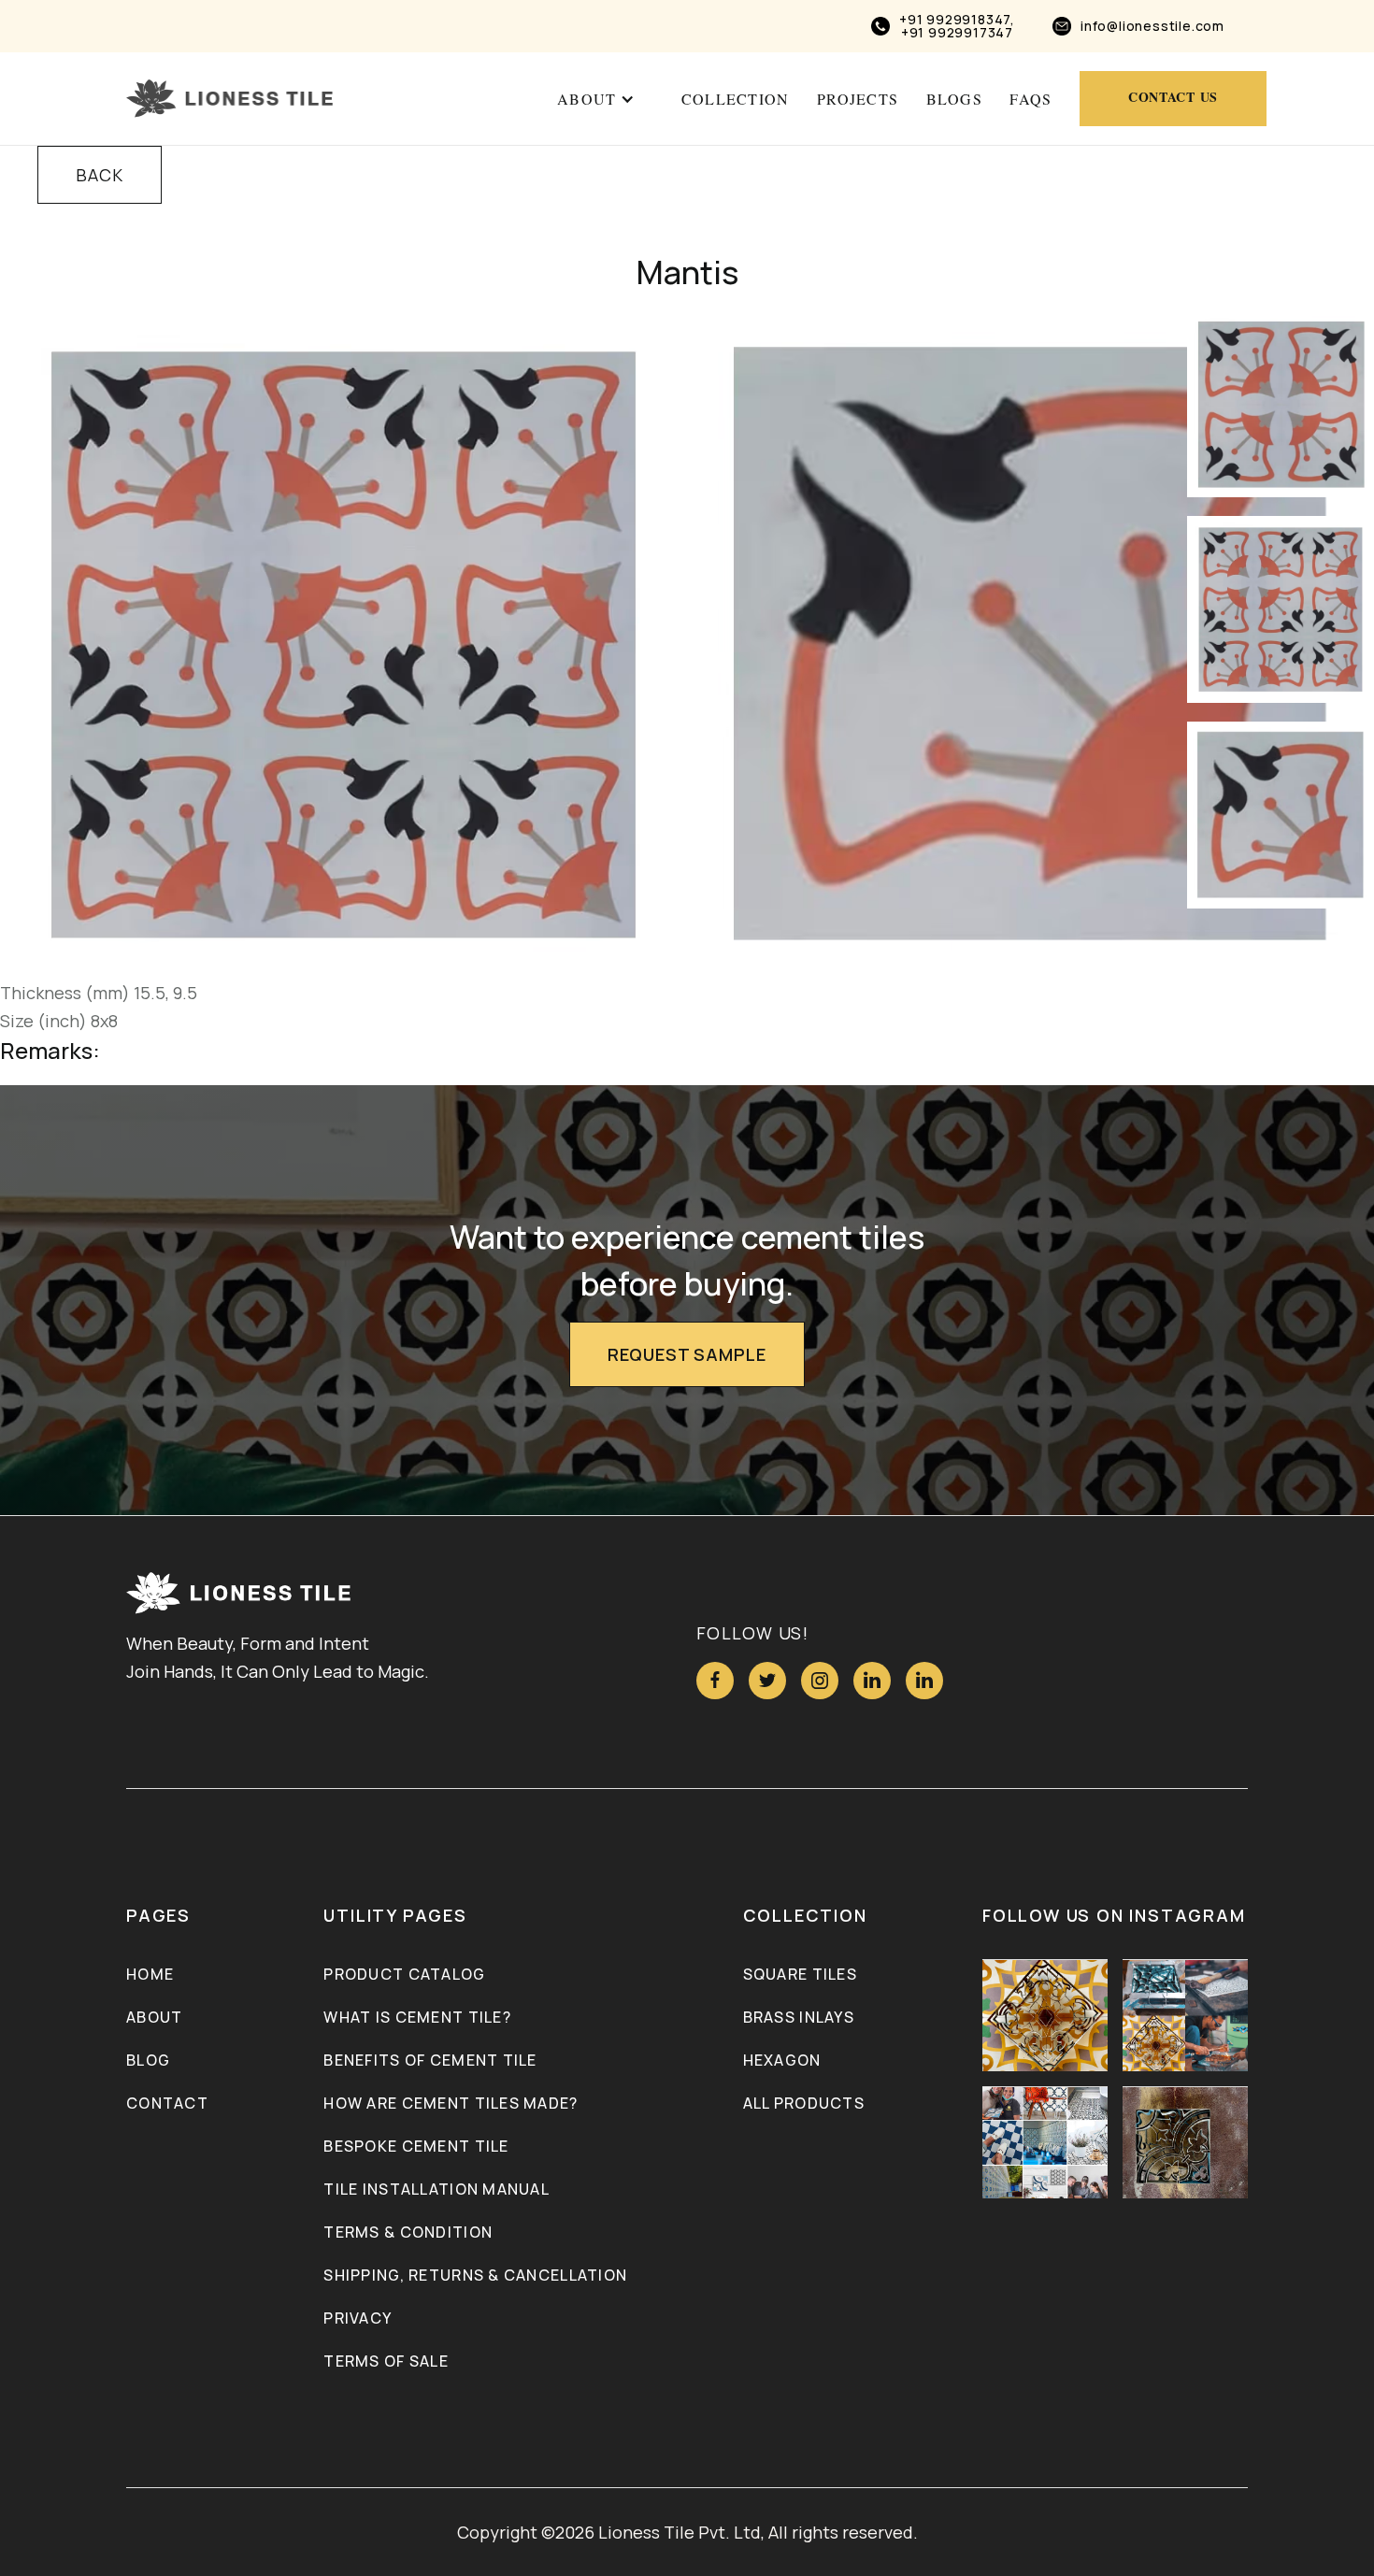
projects (858, 99)
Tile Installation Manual (437, 2189)
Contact (167, 2103)
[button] (596, 99)
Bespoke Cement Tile (416, 2146)
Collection (736, 99)
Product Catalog (404, 1974)
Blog (148, 2060)
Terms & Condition (408, 2232)
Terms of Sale (386, 2361)
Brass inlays (799, 2017)
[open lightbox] (343, 644)
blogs (954, 99)
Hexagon (782, 2060)
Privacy (358, 2318)
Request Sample (687, 1354)
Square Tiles (800, 1974)
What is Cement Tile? (417, 2017)
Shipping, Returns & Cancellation (475, 2275)
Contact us (1173, 97)
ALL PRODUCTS (804, 2103)
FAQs (1030, 99)
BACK (100, 175)
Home (150, 1974)
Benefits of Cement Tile (430, 2060)
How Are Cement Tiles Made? (451, 2103)
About (154, 2017)
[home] (229, 99)
